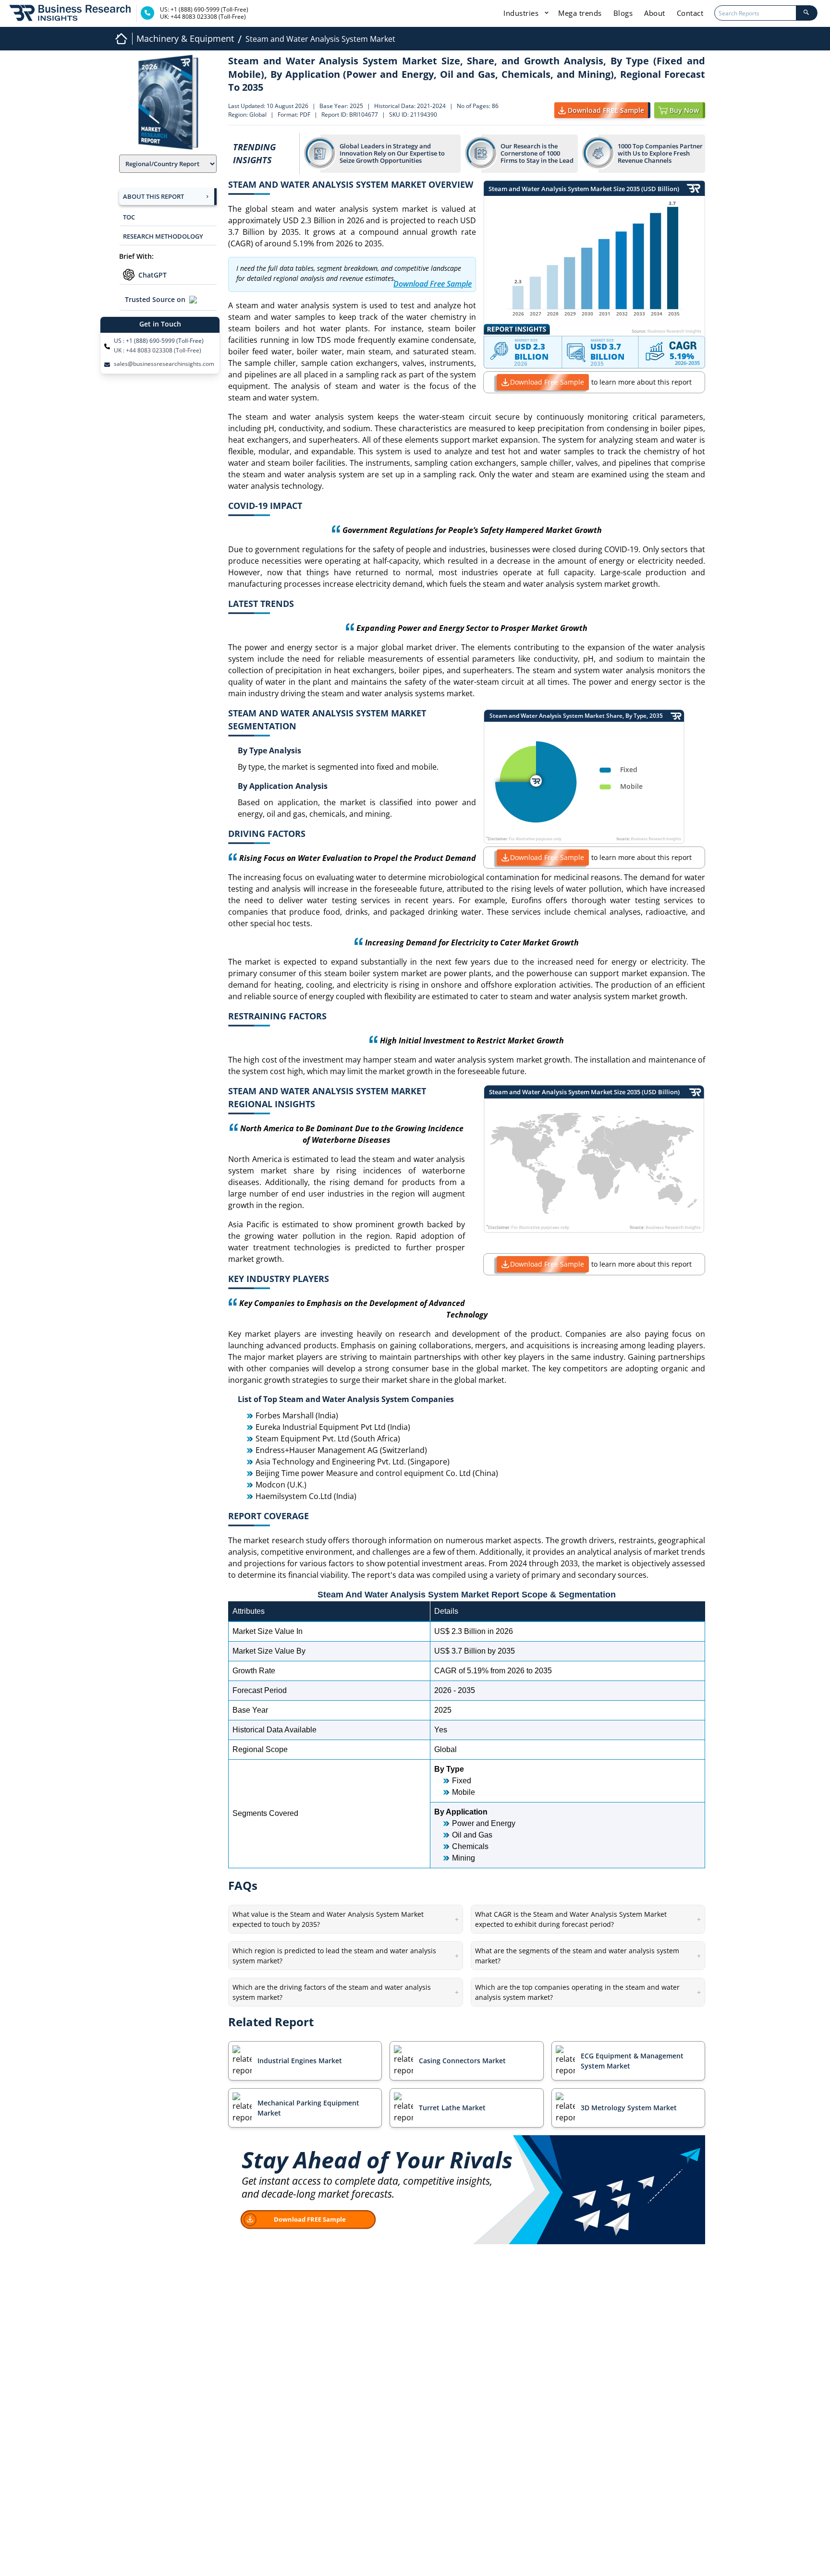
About (655, 13)
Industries (522, 13)
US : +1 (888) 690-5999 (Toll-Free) (159, 341)
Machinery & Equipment (185, 38)
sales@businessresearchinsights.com (164, 364)
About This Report (153, 196)
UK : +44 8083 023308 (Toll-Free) (158, 351)
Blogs (623, 13)
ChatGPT (153, 275)
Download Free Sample (547, 382)
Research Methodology (163, 236)
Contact (690, 13)
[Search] (806, 13)
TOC (129, 217)
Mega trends (580, 13)
